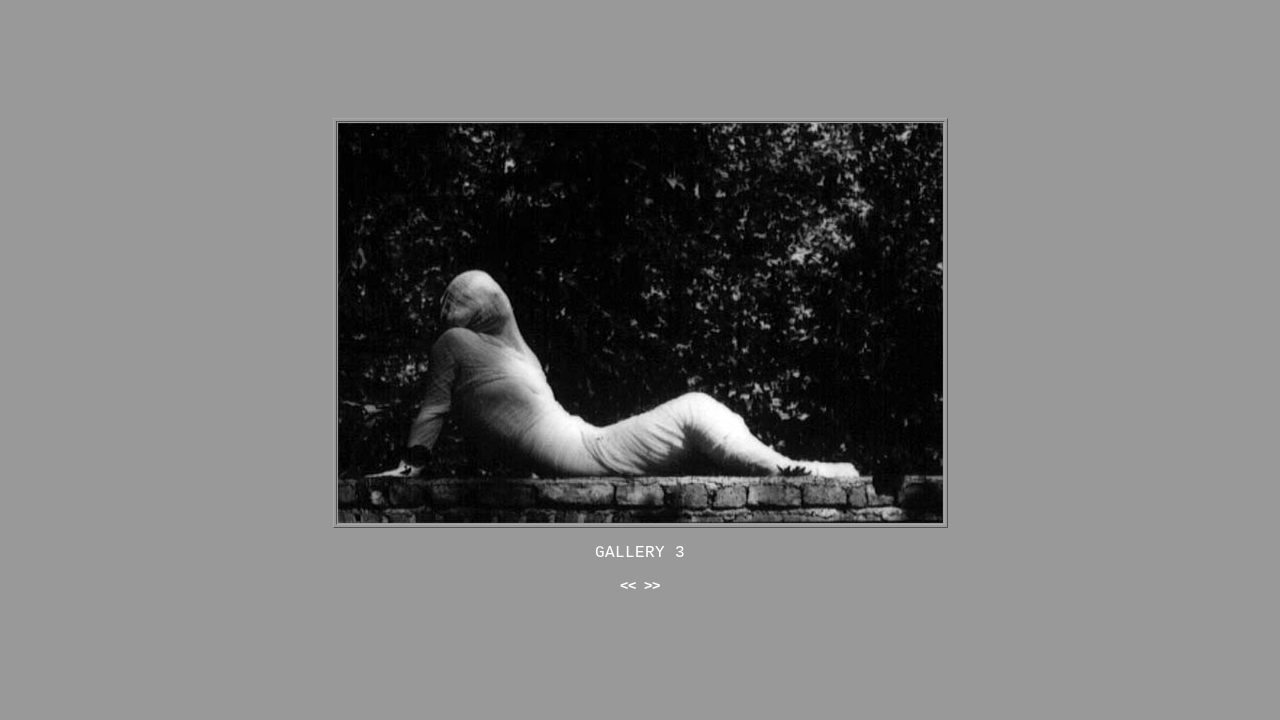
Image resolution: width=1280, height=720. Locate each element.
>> (652, 586)
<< (628, 586)
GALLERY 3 (640, 553)
